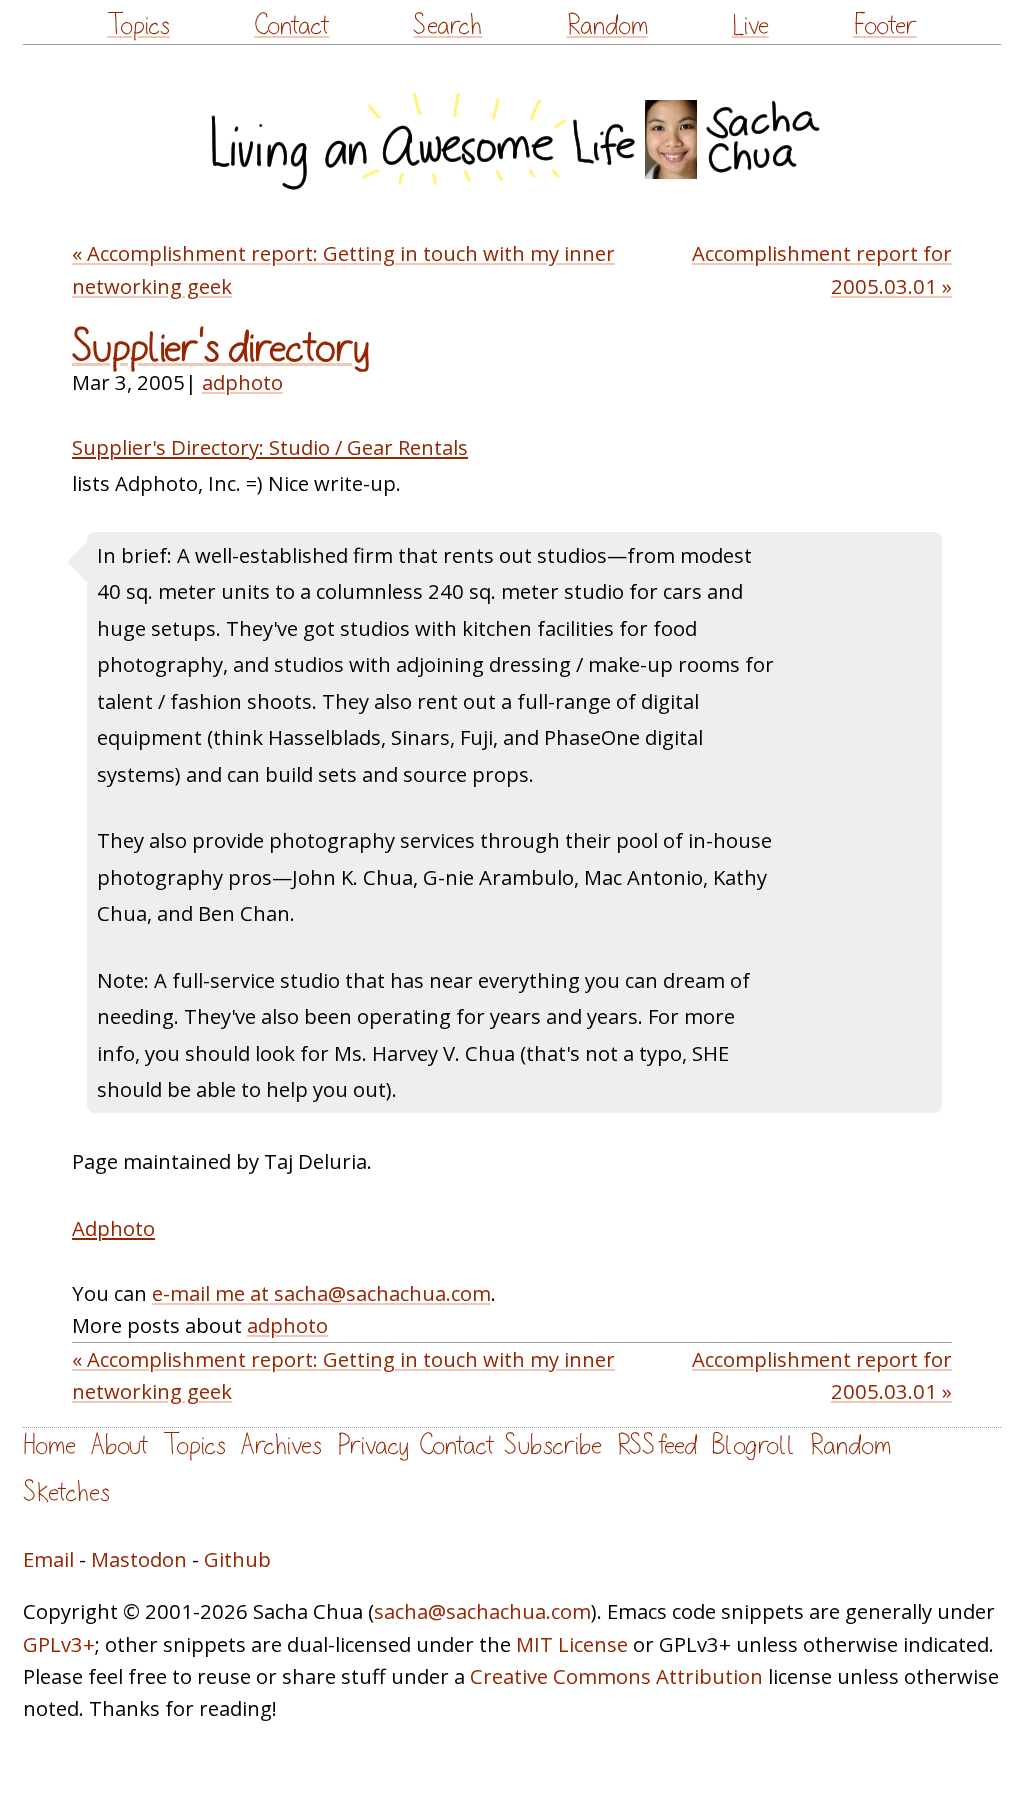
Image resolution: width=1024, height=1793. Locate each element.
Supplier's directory (221, 348)
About (119, 1445)
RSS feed (657, 1445)
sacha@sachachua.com (482, 1611)
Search (447, 25)
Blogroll (753, 1445)
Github (237, 1559)
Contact (291, 25)
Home (49, 1445)
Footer (885, 25)
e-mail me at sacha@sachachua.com (321, 1293)
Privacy (373, 1445)
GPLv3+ (59, 1644)
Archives (281, 1445)
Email (48, 1559)
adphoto (242, 382)
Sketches (66, 1492)
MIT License (572, 1644)
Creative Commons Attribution (616, 1676)
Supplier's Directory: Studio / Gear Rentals (270, 447)
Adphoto (113, 1228)
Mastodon (139, 1559)
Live (750, 25)
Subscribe (553, 1445)
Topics (138, 25)
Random (607, 25)
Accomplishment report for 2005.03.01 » (822, 269)
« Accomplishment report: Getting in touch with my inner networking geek (343, 269)
